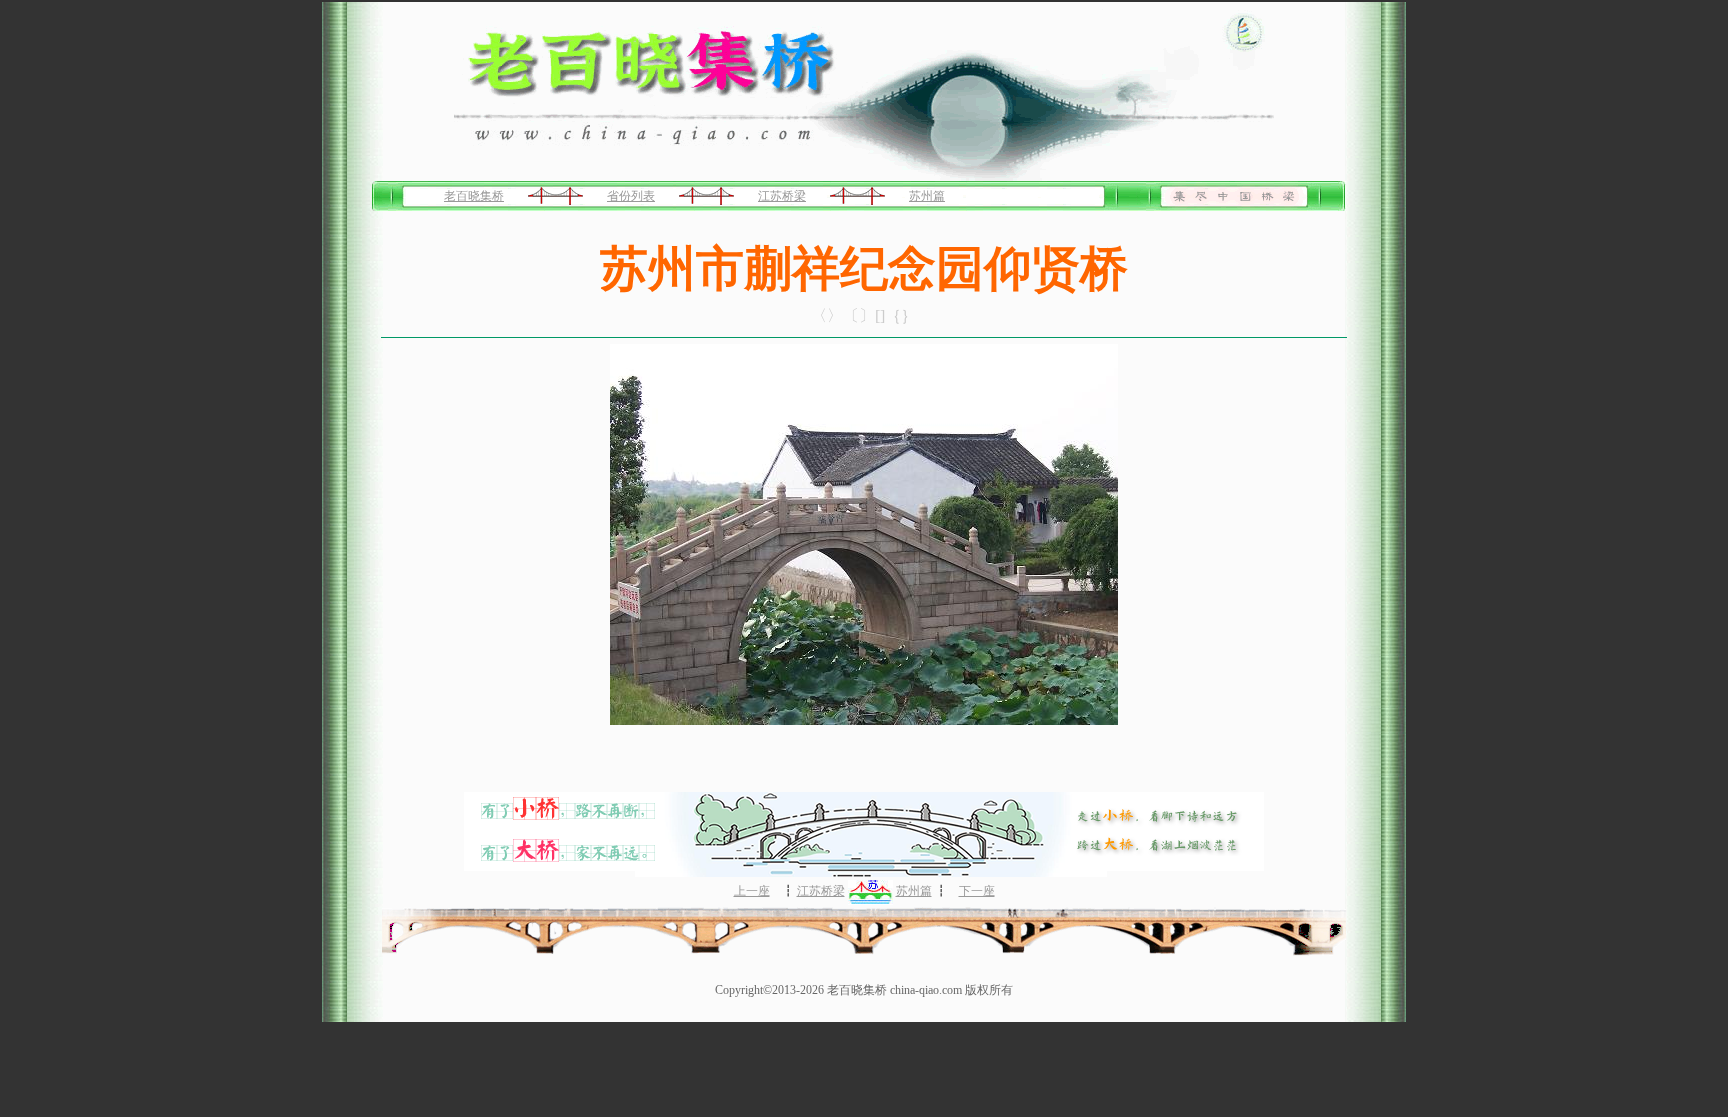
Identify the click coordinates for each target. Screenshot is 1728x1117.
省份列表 (631, 196)
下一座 (977, 891)
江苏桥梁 (782, 196)
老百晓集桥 (474, 196)
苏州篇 (927, 196)
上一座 (752, 891)
